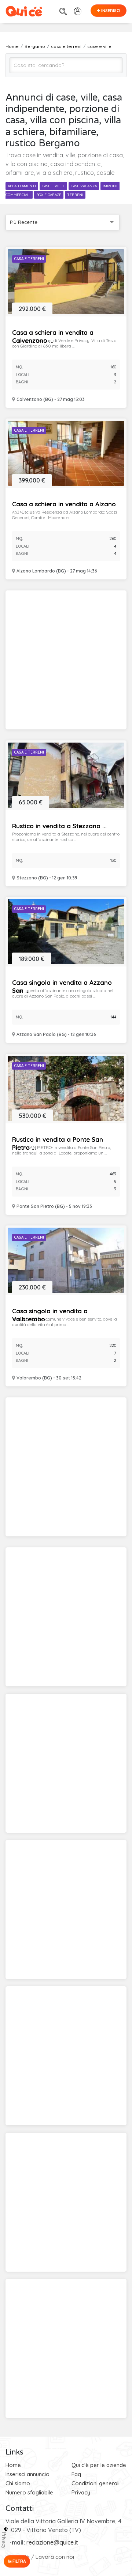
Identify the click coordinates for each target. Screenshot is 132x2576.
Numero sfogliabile (29, 2492)
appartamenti (22, 186)
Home (13, 2465)
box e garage (49, 195)
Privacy (81, 2492)
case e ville (53, 186)
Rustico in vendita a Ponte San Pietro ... (58, 1143)
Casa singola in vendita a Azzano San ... (62, 986)
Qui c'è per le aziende (99, 2465)
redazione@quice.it (52, 2542)
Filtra (19, 2561)
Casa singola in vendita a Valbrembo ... (50, 1315)
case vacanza (84, 186)
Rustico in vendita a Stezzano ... (59, 826)
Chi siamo (18, 2483)
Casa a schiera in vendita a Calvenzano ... (53, 336)
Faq (76, 2474)
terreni (75, 195)
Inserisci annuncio (27, 2474)
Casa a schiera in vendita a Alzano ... (64, 508)
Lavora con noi (55, 2557)
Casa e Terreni (29, 259)
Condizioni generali (96, 2483)
